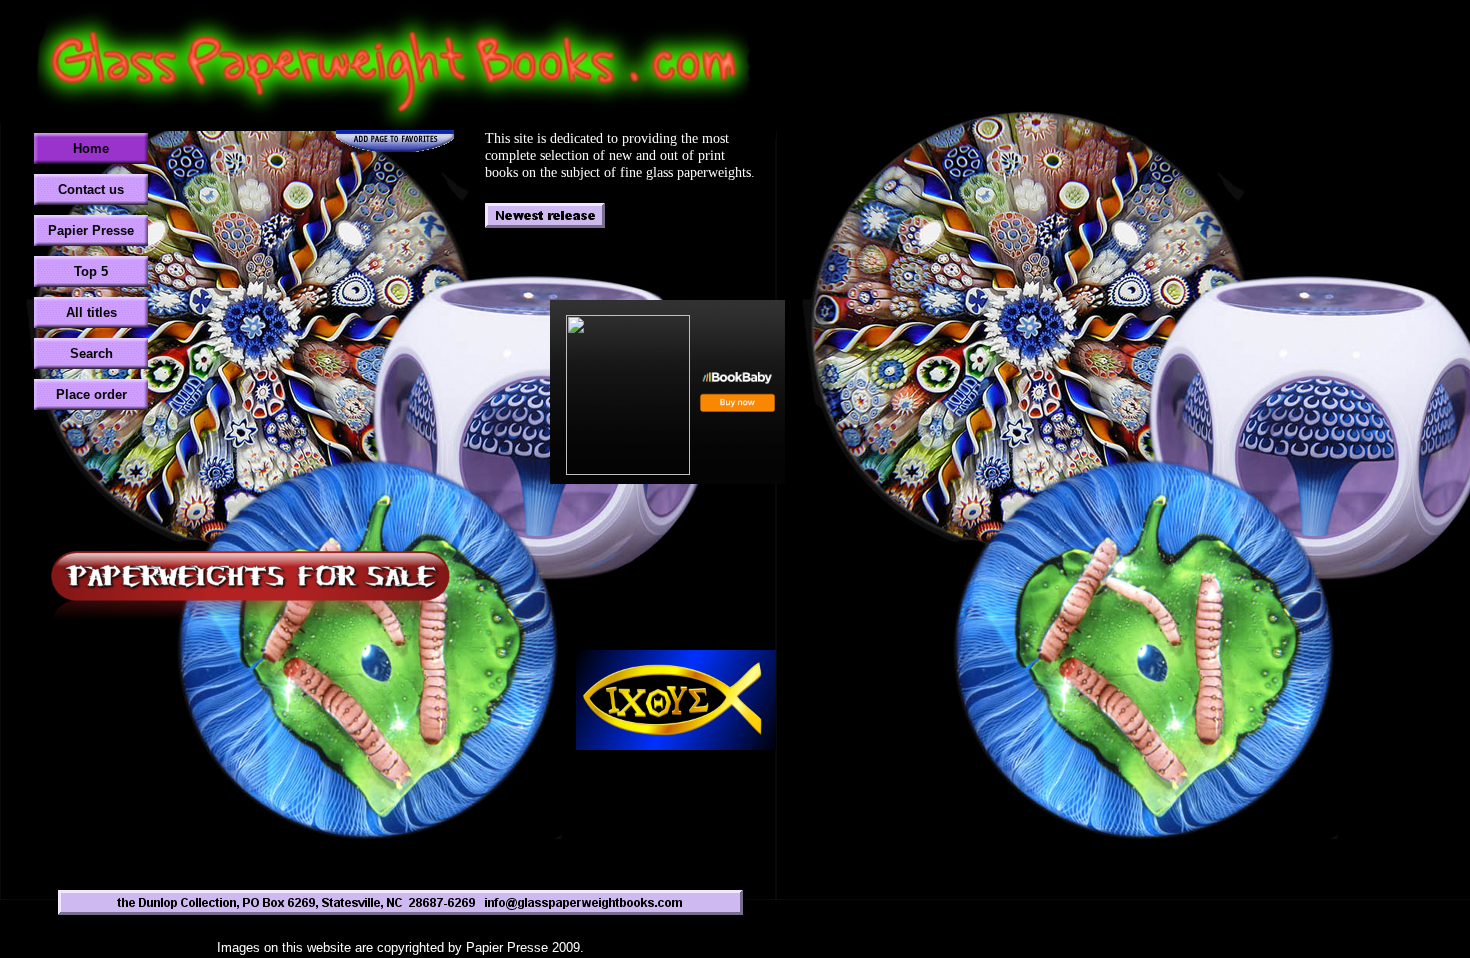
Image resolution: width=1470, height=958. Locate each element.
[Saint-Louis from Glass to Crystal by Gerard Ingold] (667, 392)
